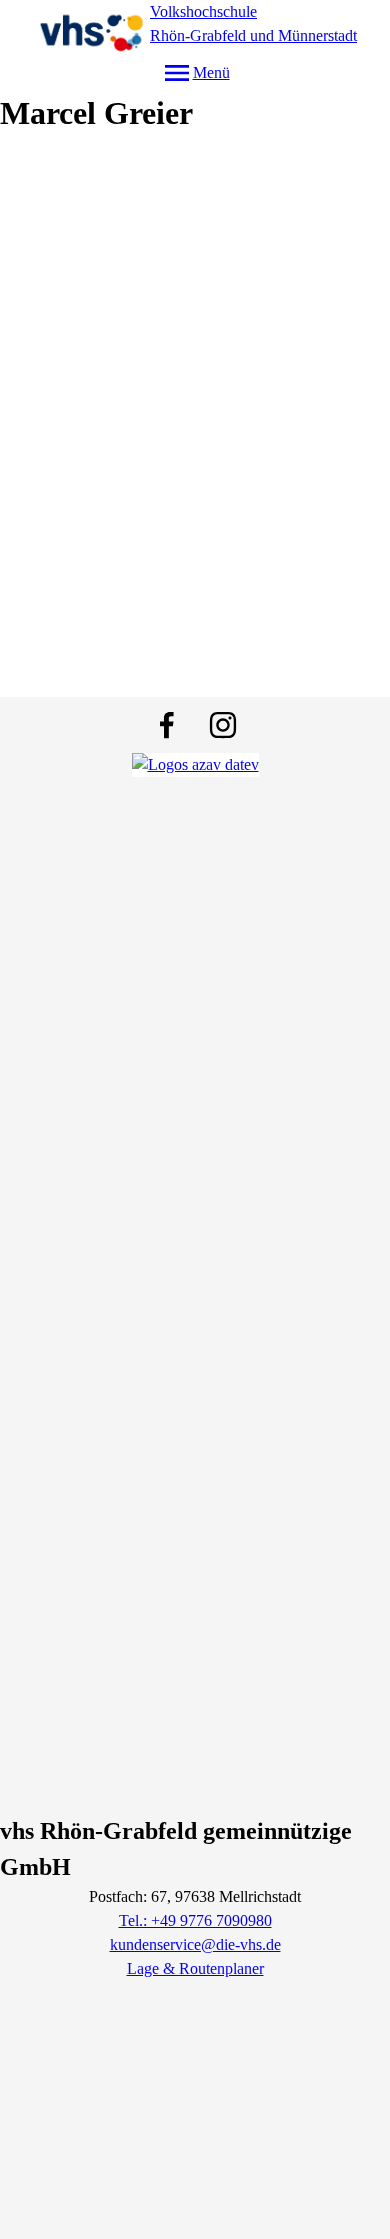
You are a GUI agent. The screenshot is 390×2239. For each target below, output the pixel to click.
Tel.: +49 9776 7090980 (195, 1920)
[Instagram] (223, 725)
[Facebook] (167, 725)
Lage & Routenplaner (195, 1968)
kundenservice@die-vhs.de (195, 1944)
